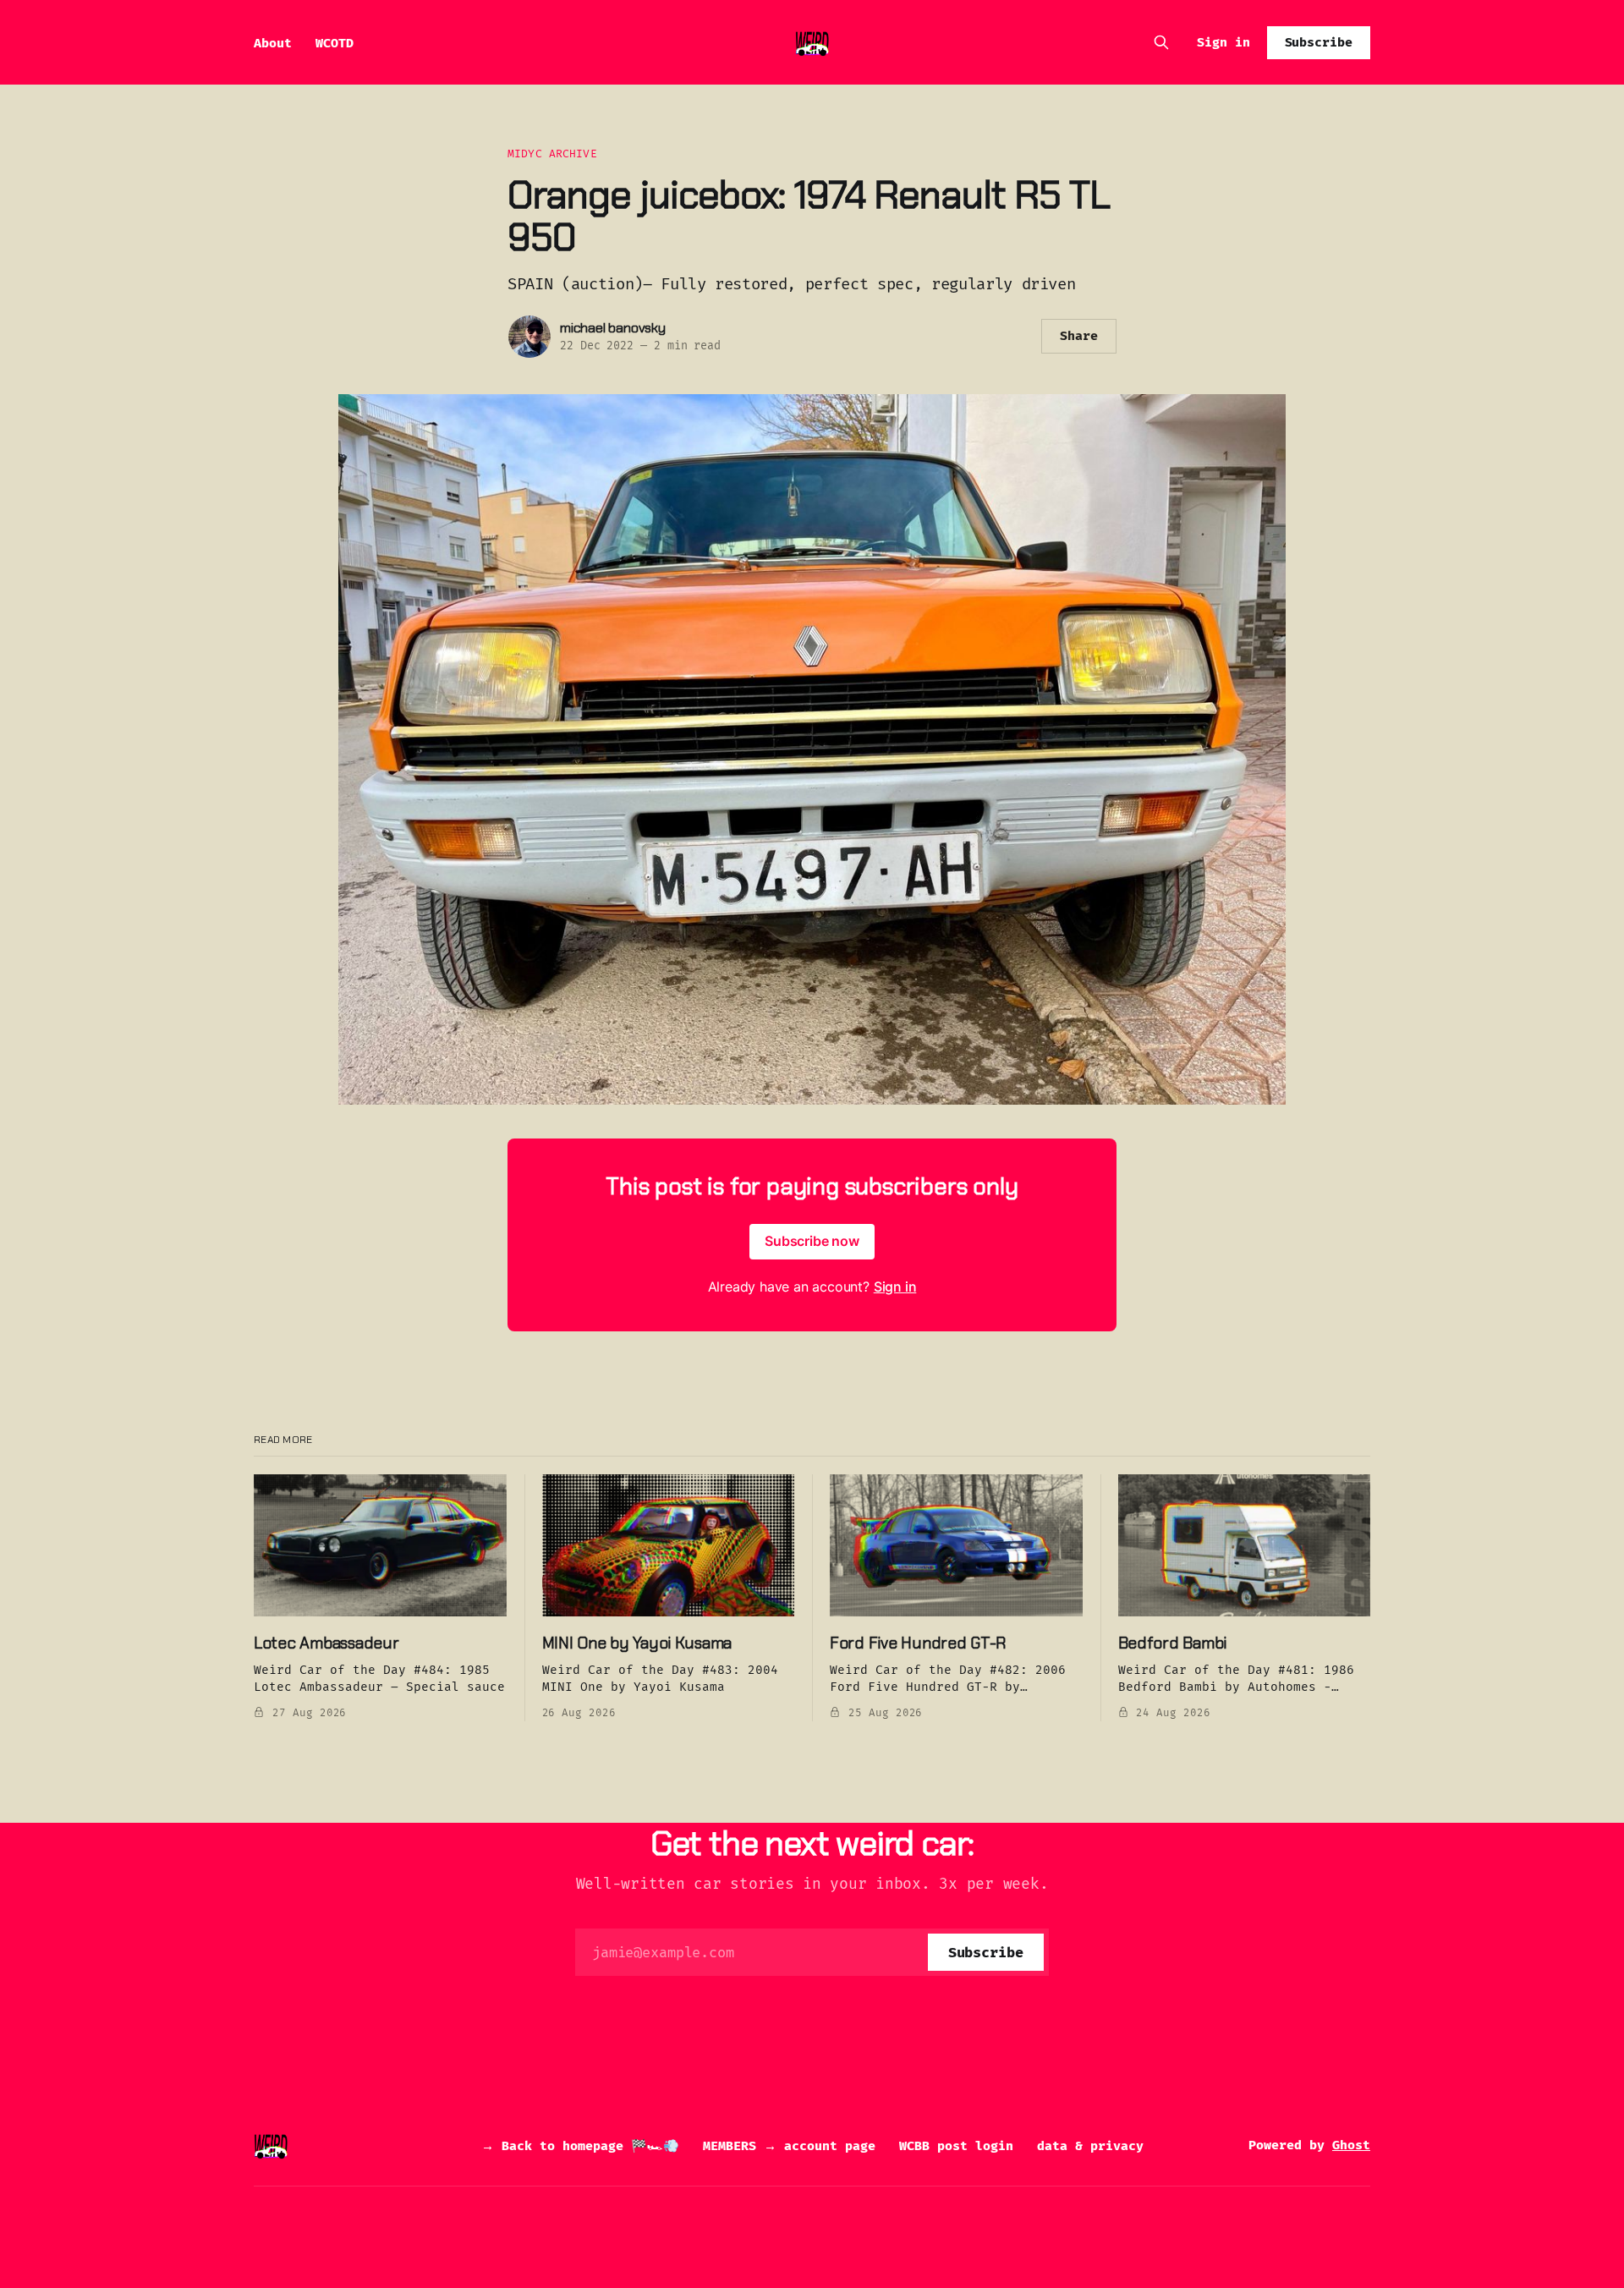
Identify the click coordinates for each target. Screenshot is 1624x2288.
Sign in (1223, 42)
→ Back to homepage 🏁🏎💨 (580, 2146)
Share (1079, 336)
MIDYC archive (552, 154)
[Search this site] (1161, 42)
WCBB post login (956, 2146)
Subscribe (1319, 42)
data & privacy (1090, 2146)
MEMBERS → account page (789, 2146)
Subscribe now (812, 1241)
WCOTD (335, 43)
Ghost (1351, 2145)
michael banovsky (613, 328)
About (273, 43)
